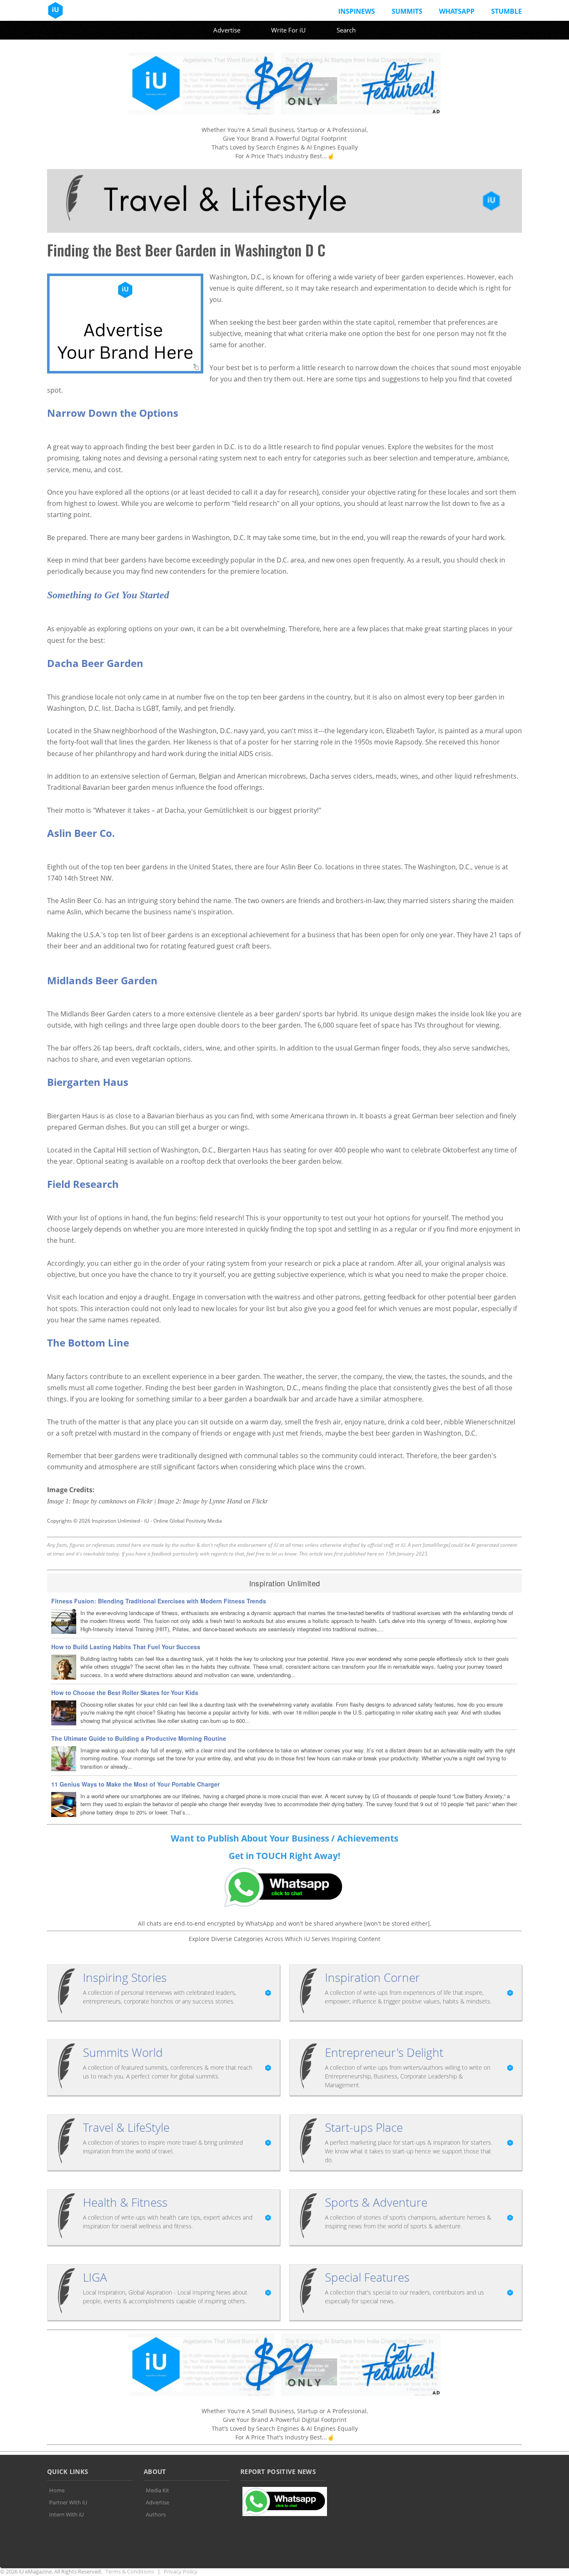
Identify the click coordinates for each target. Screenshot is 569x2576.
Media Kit (157, 2490)
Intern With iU (66, 2514)
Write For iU (288, 30)
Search (346, 30)
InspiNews (357, 11)
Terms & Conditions (130, 2571)
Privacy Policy (181, 2571)
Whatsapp (457, 11)
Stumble (507, 11)
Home (57, 2490)
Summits (407, 11)
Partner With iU (68, 2502)
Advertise (227, 30)
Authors (156, 2514)
